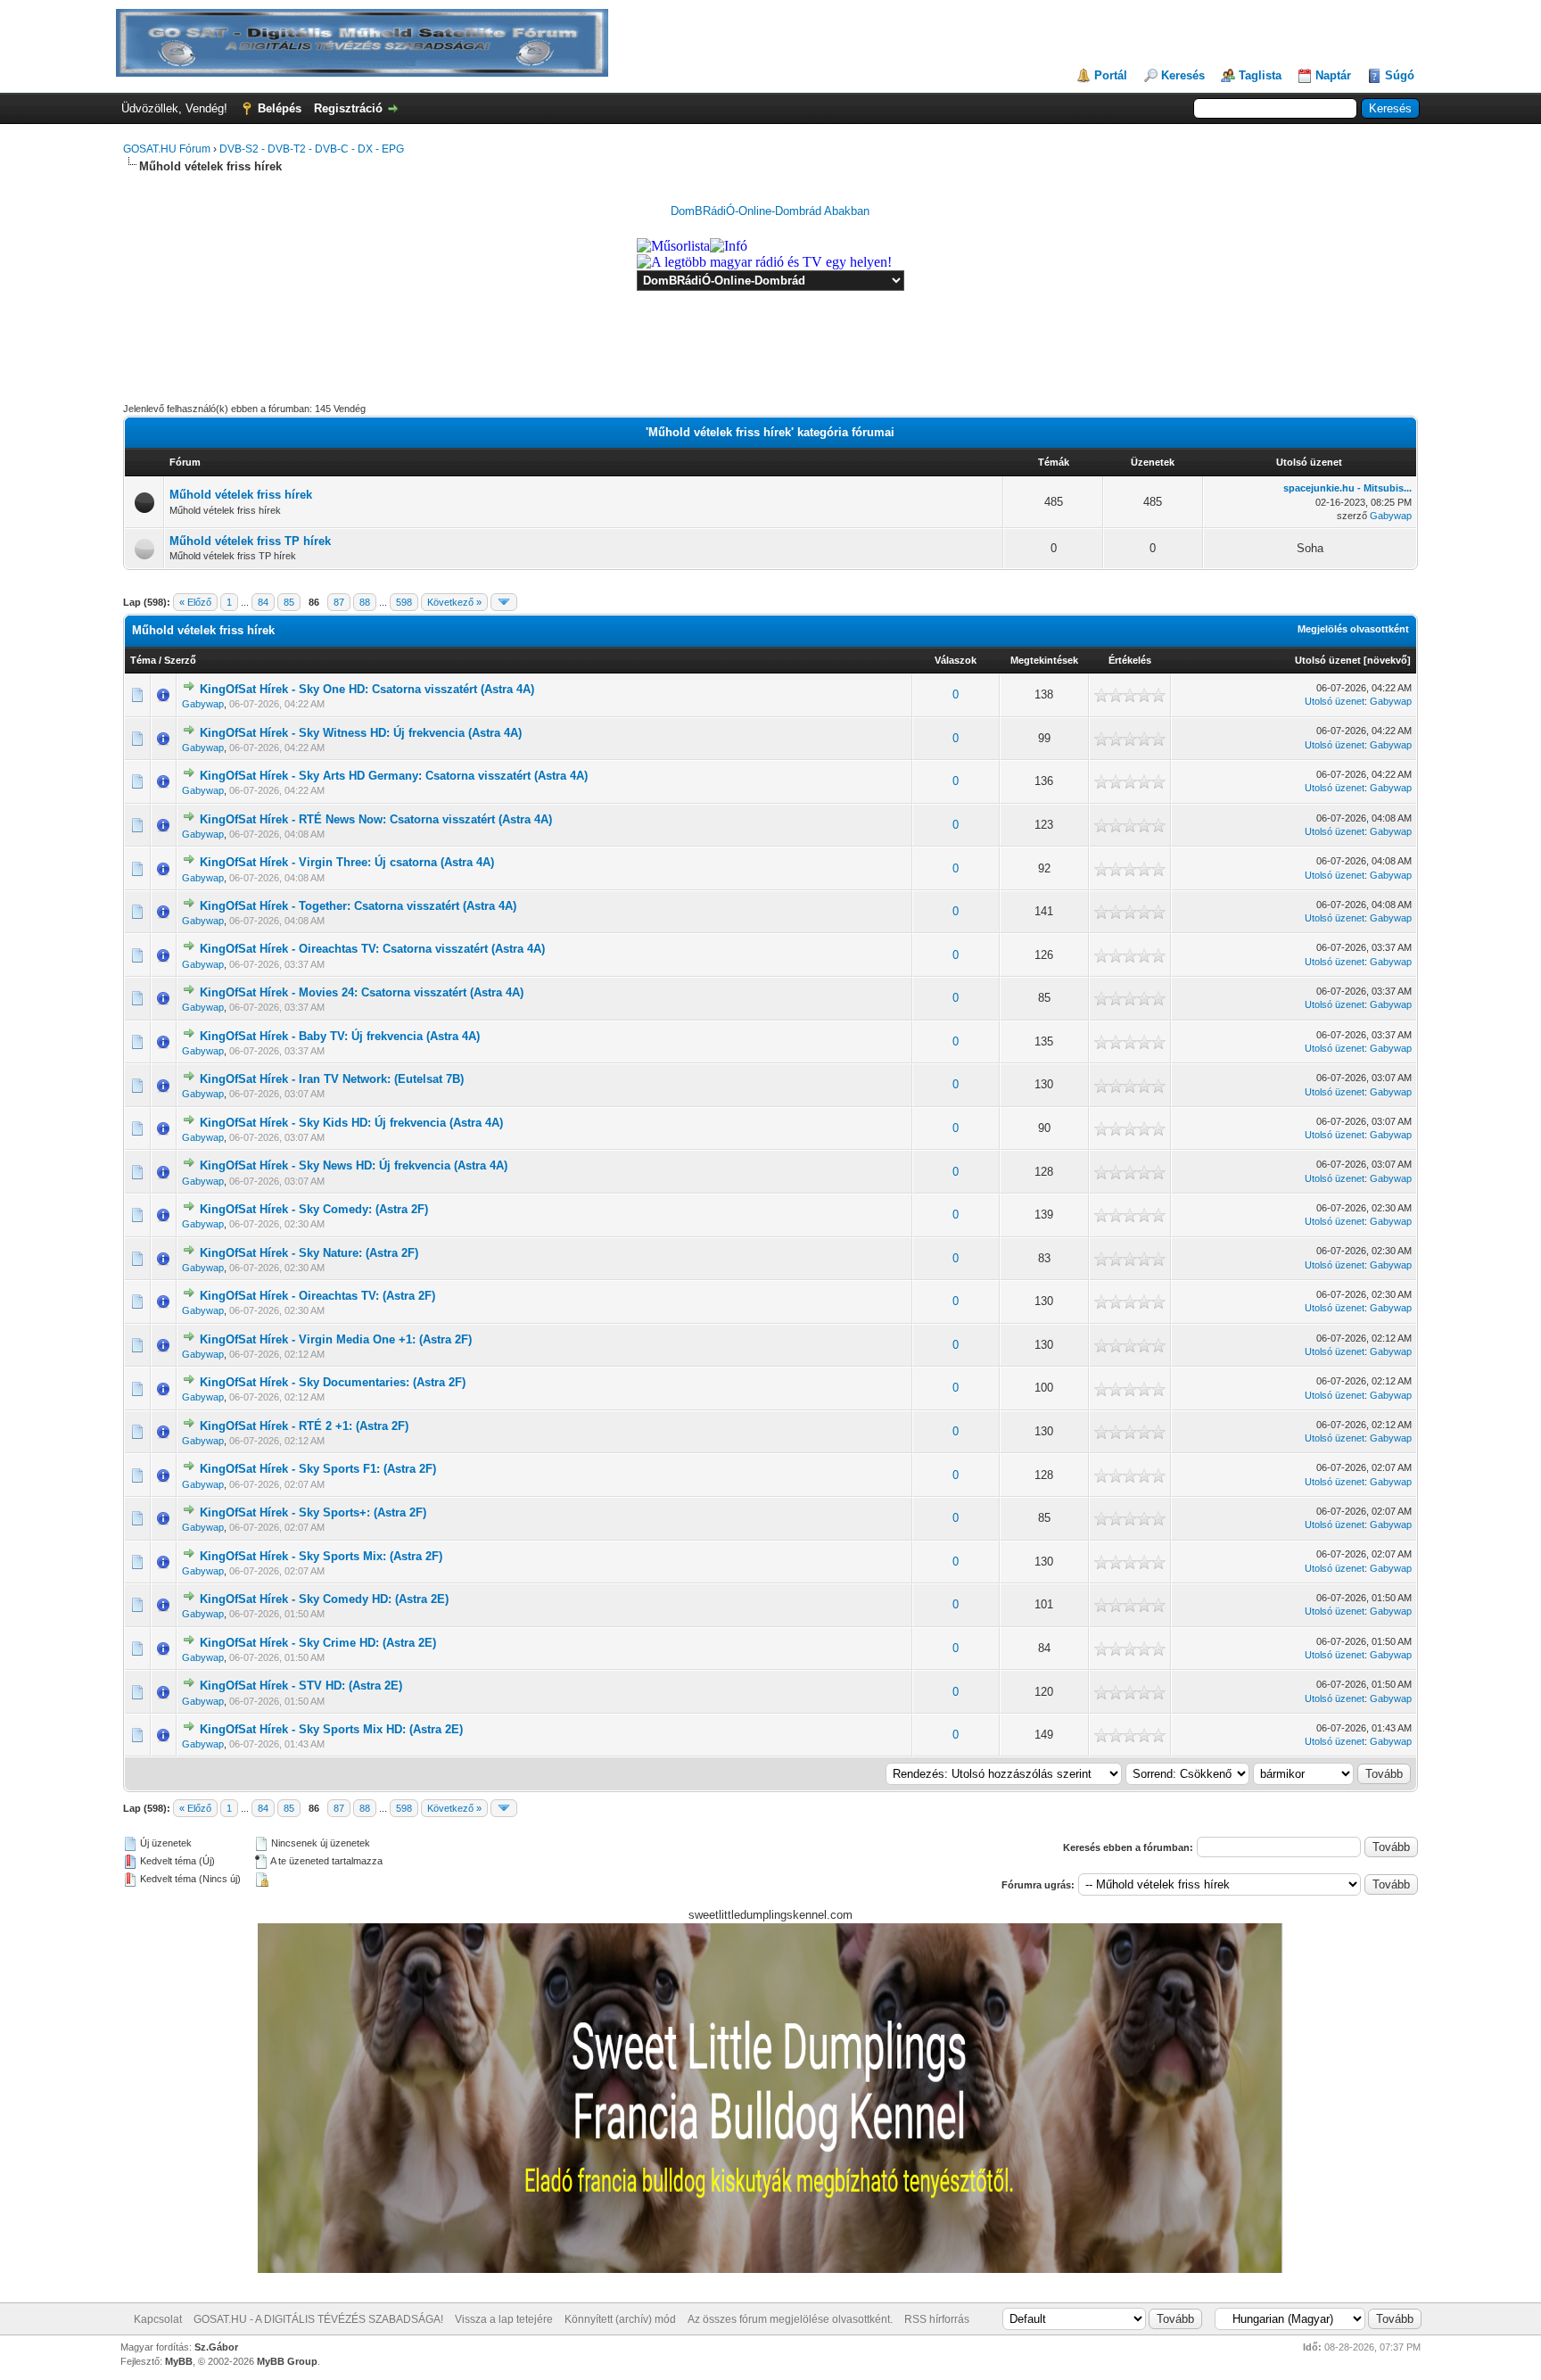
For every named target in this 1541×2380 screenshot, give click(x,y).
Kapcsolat (158, 2319)
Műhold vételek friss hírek (241, 495)
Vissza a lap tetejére (504, 2319)
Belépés (280, 108)
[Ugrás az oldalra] (504, 602)
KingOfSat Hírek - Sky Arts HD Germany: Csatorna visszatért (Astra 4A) (394, 776)
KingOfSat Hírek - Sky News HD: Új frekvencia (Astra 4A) (354, 1165)
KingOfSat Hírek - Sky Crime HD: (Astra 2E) (318, 1643)
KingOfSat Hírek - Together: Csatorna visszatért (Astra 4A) (358, 906)
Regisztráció (348, 108)
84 (263, 602)
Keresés (1183, 75)
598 (404, 602)
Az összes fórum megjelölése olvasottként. (790, 2319)
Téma (143, 660)
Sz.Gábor (216, 2347)
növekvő (1387, 660)
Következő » (454, 602)
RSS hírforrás (937, 2319)
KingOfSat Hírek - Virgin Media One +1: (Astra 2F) (336, 1339)
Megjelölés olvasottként (1353, 629)
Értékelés (1130, 660)
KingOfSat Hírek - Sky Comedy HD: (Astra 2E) (324, 1599)
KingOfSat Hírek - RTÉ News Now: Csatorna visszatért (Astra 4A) (376, 819)
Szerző (180, 660)
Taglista (1260, 75)
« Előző (195, 602)
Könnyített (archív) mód (620, 2319)
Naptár (1333, 75)
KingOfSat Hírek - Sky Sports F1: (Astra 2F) (318, 1469)
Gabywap (1391, 516)
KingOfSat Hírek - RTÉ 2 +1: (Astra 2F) (304, 1426)
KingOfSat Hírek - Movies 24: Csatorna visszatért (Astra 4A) (362, 992)
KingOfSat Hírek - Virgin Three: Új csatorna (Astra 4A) (347, 862)
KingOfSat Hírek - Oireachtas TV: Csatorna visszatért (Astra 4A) (372, 949)
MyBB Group (287, 2361)
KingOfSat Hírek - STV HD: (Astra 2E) (301, 1686)
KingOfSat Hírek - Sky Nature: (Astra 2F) (309, 1253)
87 (339, 602)
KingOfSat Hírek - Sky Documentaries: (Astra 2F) (333, 1382)
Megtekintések (1044, 660)
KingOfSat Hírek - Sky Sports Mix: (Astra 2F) (321, 1556)
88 (365, 602)
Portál (1111, 75)
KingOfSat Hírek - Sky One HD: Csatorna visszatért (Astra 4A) (367, 689)
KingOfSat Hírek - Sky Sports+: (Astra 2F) (313, 1512)
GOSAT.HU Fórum (167, 149)
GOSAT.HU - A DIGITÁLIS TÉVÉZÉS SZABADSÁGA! (318, 2319)
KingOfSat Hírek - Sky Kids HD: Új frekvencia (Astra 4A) (351, 1123)
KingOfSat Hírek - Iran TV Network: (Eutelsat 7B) (332, 1079)
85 (289, 602)
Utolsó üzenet (1328, 660)
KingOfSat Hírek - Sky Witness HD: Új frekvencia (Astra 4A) (361, 733)
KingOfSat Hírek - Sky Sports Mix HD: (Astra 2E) (331, 1729)
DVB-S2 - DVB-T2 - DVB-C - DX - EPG (312, 149)
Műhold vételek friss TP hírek (250, 541)
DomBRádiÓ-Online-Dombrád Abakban (770, 211)
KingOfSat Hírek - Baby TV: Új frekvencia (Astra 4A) (340, 1036)
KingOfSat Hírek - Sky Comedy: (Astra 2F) (314, 1209)
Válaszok (956, 660)
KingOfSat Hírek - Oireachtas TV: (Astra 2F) (317, 1296)
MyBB (179, 2361)
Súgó (1400, 75)
